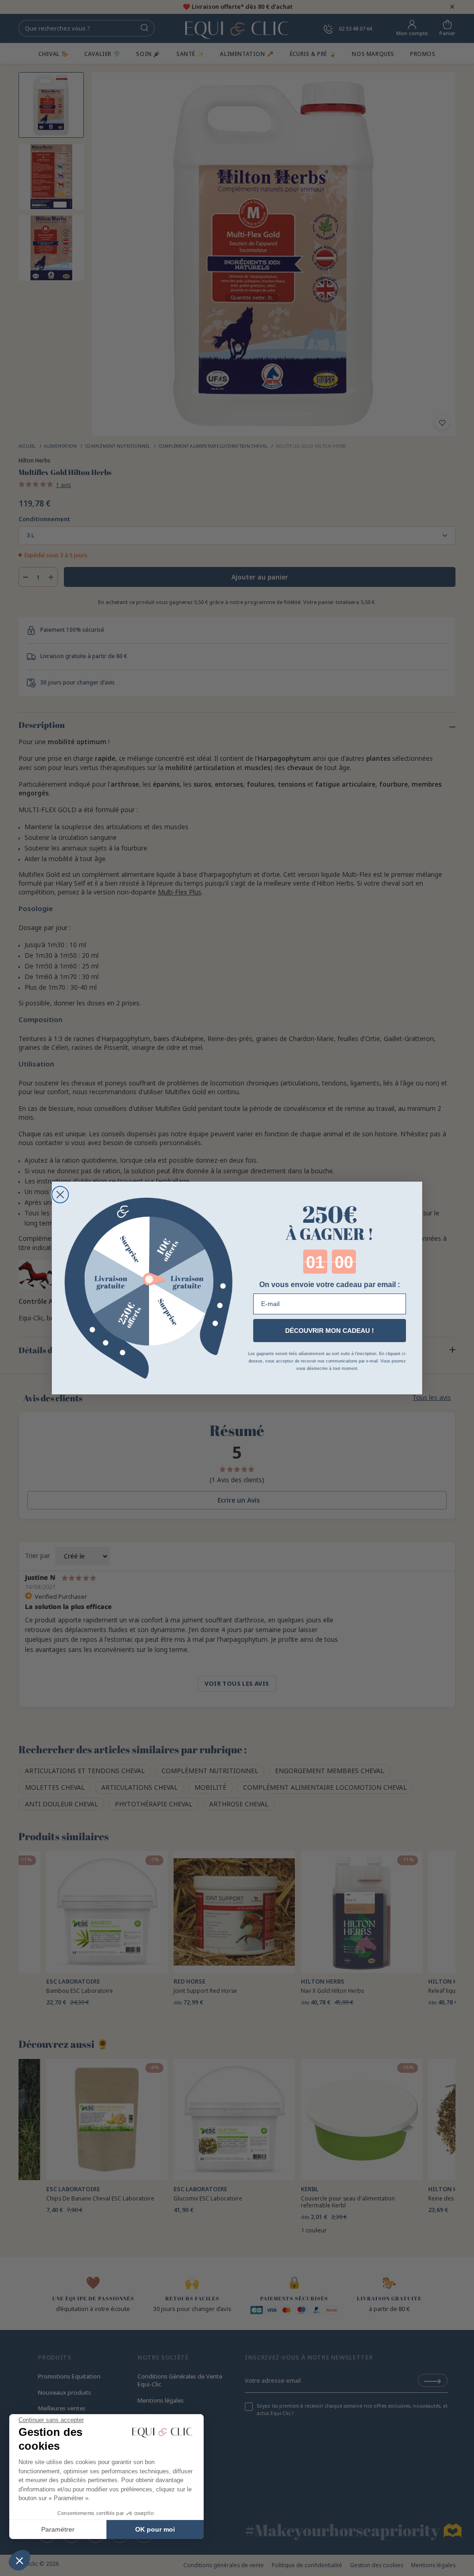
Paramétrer (58, 2529)
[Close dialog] (60, 1195)
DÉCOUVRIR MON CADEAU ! (330, 1331)
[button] (19, 2560)
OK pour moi (155, 2529)
